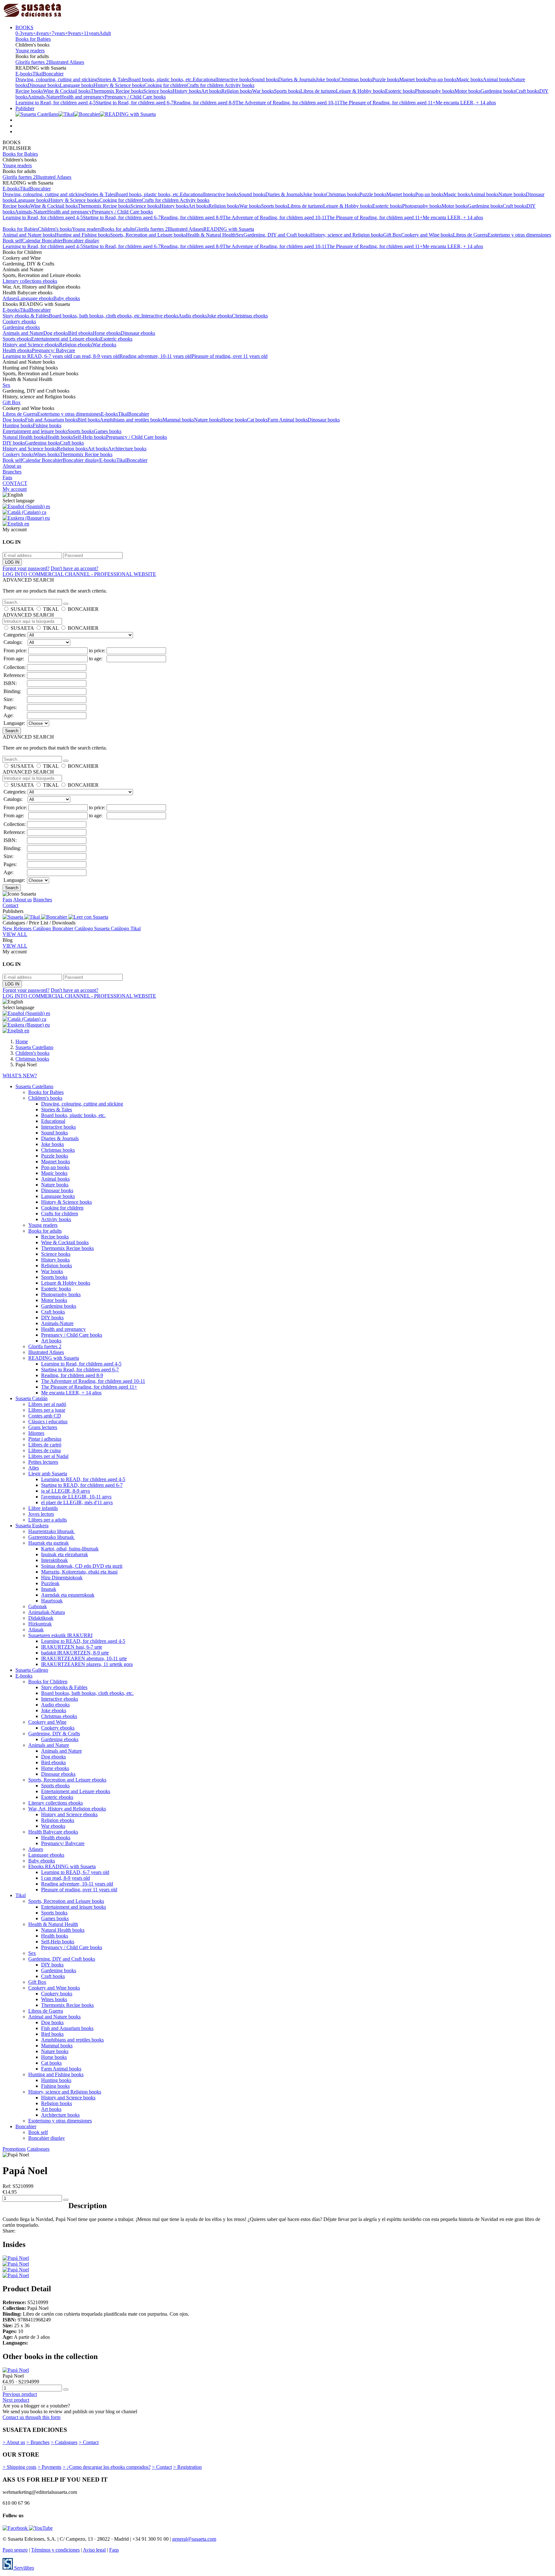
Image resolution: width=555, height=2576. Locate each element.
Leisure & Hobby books (361, 91)
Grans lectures (43, 1427)
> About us (14, 2442)
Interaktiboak (54, 1560)
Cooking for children (165, 85)
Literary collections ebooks (30, 281)
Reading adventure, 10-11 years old (155, 356)
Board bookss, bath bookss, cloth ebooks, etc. (95, 316)
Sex (240, 235)
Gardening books (498, 91)
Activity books (239, 85)
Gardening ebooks (21, 327)
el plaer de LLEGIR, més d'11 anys (77, 1502)
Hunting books (18, 425)
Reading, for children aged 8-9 (204, 103)
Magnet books (414, 79)
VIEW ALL (15, 934)
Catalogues (38, 2149)
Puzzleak (50, 1583)
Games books (108, 431)
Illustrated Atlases (66, 62)
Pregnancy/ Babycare (53, 350)
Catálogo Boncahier (54, 928)
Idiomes (36, 1433)
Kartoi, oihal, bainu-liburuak (70, 1549)
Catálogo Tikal (126, 928)
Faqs (7, 477)
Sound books (265, 79)
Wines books (47, 454)
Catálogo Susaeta (93, 928)
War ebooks (104, 345)
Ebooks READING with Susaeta (62, 1866)
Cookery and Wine (47, 1722)
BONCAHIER (83, 609)
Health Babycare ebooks (53, 1832)
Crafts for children (206, 85)
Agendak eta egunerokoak (68, 1595)
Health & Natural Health (211, 235)
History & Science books (119, 85)
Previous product (20, 2394)
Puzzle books (386, 79)
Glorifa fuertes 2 (32, 62)
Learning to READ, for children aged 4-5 (83, 1479)
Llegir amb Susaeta (48, 1474)
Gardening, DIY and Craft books (277, 235)
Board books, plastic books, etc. (160, 79)
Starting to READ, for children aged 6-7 (82, 1485)
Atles (34, 1468)
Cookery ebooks (19, 321)
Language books (77, 85)
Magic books (470, 79)
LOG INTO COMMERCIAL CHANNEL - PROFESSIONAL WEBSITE (79, 574)
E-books (24, 74)
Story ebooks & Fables (26, 316)
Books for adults (118, 229)
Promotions (14, 2149)
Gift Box (392, 235)
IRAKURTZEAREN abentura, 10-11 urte (84, 1658)
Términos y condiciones (55, 2550)
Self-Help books (89, 437)
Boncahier (53, 74)
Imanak (49, 1589)
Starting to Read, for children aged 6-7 (135, 103)
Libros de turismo (318, 91)
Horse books (234, 420)
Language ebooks (35, 298)
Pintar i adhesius (45, 1439)
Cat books (257, 420)
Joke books (327, 79)
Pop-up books (442, 79)
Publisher (25, 108)
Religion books (237, 91)
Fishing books (47, 425)
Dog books (14, 420)
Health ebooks (17, 350)
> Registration (187, 2467)
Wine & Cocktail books (67, 91)
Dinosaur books (44, 85)
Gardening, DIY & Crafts (54, 1734)
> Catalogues (64, 2442)
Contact (10, 905)
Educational (205, 79)
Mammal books (178, 420)
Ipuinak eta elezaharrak (65, 1554)
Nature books (512, 194)
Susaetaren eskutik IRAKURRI (60, 1635)
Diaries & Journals (297, 79)
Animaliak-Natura (47, 1612)
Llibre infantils (43, 1508)
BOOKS (24, 27)
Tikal (38, 74)
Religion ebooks (76, 345)
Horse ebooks (107, 333)
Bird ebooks (80, 333)
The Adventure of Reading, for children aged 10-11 (287, 103)
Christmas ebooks (250, 316)
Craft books (527, 91)
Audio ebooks (193, 316)
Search (12, 731)
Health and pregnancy (82, 97)
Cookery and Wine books (427, 235)
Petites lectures (43, 1462)
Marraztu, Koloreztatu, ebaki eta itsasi (79, 1572)
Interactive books (234, 79)
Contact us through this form (31, 2417)
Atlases (10, 298)
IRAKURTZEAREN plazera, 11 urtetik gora (87, 1664)
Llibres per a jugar (47, 1410)
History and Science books (30, 449)
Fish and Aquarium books (51, 420)
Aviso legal (94, 2550)
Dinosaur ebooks (138, 333)
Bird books (89, 420)
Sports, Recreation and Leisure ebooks (67, 1780)
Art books (211, 91)
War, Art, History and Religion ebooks (67, 1809)
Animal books (497, 79)
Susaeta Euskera (32, 1526)
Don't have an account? (75, 568)
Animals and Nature (23, 333)
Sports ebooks (17, 339)
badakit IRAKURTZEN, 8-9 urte (75, 1653)
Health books (59, 437)
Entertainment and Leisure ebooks (66, 339)
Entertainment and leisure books (35, 431)
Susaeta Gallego (32, 1670)
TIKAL (51, 609)
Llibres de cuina (44, 1450)
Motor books (467, 91)
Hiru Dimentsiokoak (62, 1578)
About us (12, 466)
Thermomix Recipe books (117, 91)
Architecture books (127, 449)
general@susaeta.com (194, 2539)
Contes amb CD (45, 1416)
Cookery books (18, 454)
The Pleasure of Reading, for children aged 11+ (388, 103)
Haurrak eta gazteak (48, 1543)
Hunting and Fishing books (83, 235)
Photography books (435, 91)
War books (263, 91)
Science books (158, 91)
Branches (12, 472)
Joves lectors (41, 1514)
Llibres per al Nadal (48, 1456)
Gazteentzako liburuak (52, 1537)
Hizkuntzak (40, 1624)
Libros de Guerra (470, 235)
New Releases (18, 928)
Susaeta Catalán (31, 1398)
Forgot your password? (26, 568)
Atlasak (36, 1630)
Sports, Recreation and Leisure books (148, 235)
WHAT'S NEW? (20, 1076)
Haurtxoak (52, 1601)
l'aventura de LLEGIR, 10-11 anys (76, 1497)
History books (187, 91)
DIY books (14, 443)
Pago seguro (15, 2550)
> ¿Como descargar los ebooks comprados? (107, 2467)
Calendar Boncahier (42, 241)
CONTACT (15, 483)
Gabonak (38, 1606)
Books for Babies (33, 39)
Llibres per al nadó (47, 1404)
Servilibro (23, 2568)
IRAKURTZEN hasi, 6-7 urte (72, 1647)
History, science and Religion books (347, 235)
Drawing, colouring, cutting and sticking (56, 79)
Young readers (30, 51)
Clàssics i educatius (48, 1422)
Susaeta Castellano (34, 1086)
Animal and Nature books (29, 235)
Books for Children (48, 1682)
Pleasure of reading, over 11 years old (229, 356)
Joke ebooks (219, 316)
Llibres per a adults (48, 1520)
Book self (12, 241)
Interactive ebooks (160, 316)
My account (15, 489)
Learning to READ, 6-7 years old (37, 356)
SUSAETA (22, 609)
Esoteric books (400, 91)
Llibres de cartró (45, 1445)
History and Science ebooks (31, 345)
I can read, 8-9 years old (95, 356)
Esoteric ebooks (116, 339)
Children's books (55, 229)
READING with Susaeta (229, 229)
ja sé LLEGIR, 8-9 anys (66, 1491)
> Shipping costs (19, 2467)
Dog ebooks (56, 333)
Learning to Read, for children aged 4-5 (56, 103)
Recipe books (29, 91)
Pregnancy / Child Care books (135, 97)
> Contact (89, 2442)
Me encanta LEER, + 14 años (466, 103)
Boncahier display (81, 241)
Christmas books (355, 79)
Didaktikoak (41, 1618)
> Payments (49, 2467)
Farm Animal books (288, 420)
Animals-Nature (44, 97)
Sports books (287, 91)
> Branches (38, 2442)
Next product (16, 2400)
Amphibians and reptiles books (131, 420)
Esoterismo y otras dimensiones (519, 235)
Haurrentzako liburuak (52, 1531)
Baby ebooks (67, 298)
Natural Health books (24, 437)
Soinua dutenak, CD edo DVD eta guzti (82, 1566)
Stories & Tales (113, 79)
